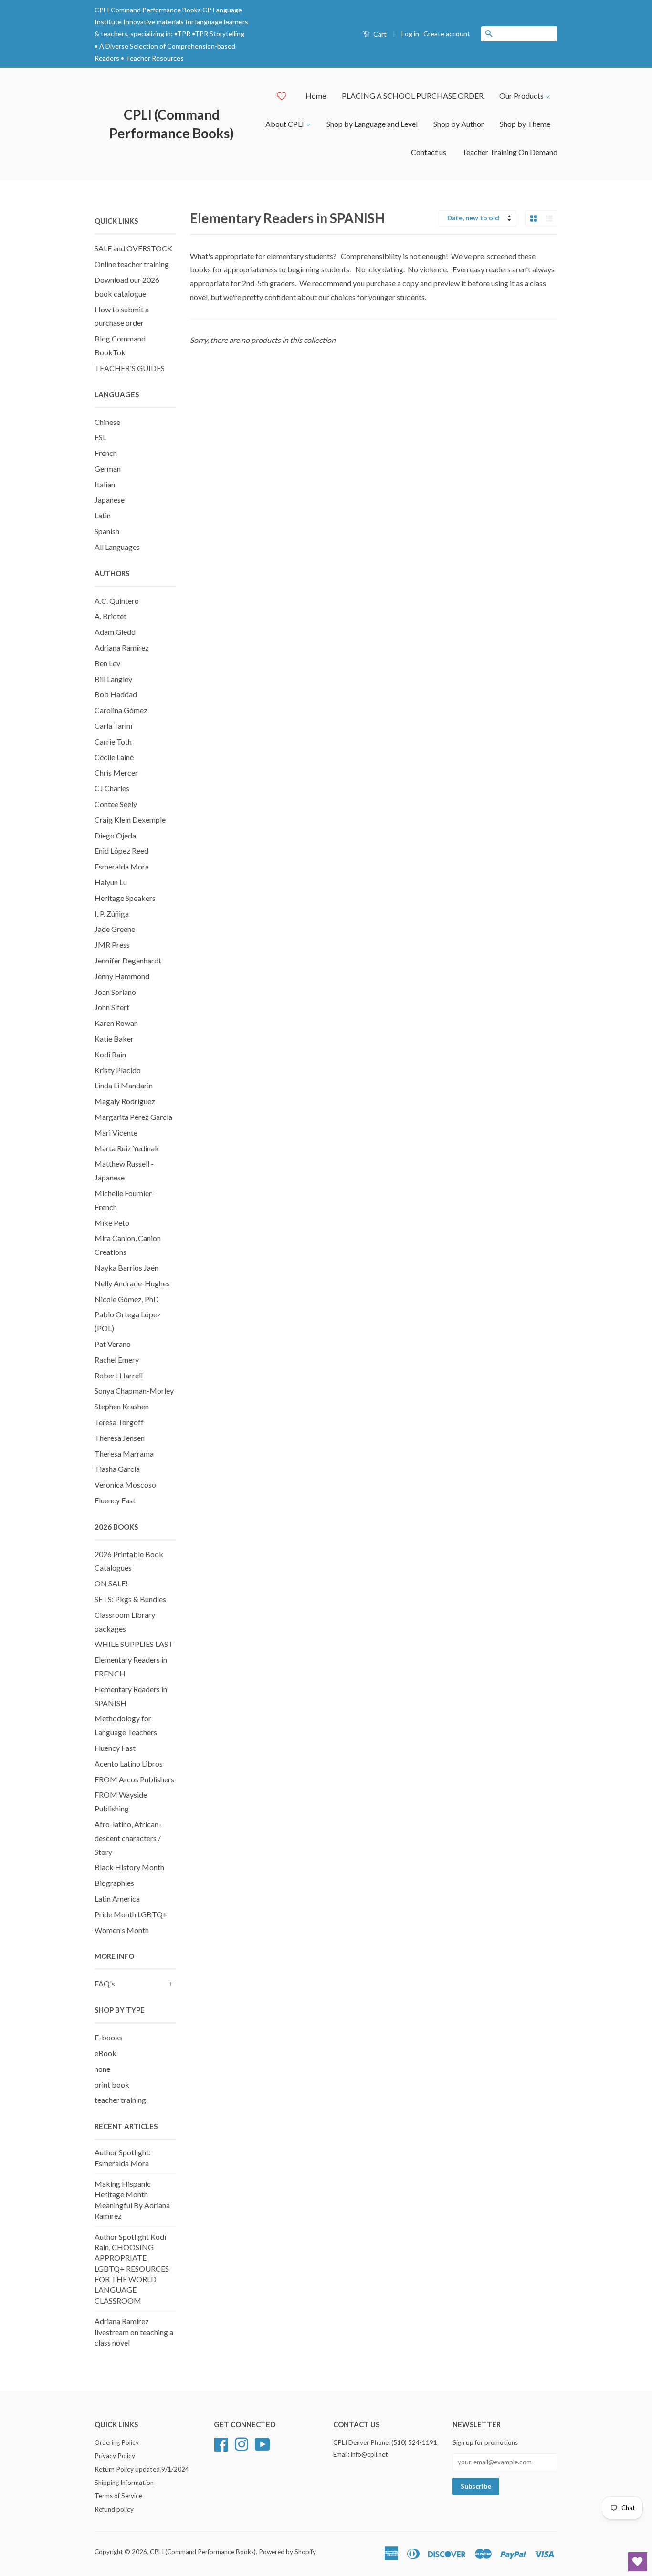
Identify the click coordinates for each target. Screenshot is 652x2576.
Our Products (522, 96)
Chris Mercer (116, 772)
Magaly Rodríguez (125, 1101)
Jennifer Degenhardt (128, 960)
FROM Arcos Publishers (134, 1779)
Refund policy (114, 2509)
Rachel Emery (117, 1360)
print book (112, 2085)
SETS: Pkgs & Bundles (130, 1599)
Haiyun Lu (111, 882)
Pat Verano (113, 1344)
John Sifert (112, 1007)
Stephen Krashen (122, 1406)
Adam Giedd (115, 632)
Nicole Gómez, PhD (127, 1299)
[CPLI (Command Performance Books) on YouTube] (263, 2443)
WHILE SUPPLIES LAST (134, 1644)
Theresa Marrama (124, 1454)
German (108, 469)
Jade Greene (115, 929)
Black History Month (129, 1867)
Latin (103, 515)
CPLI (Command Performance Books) (172, 124)
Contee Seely (116, 804)
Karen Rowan (116, 1023)
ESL (100, 437)
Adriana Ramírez (122, 647)
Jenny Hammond (122, 976)
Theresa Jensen (120, 1438)
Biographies (114, 1883)
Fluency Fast (115, 1500)
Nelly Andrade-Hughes (132, 1283)
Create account (447, 34)
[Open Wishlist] (638, 2562)
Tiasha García (117, 1469)
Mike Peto (112, 1223)
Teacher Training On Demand (510, 152)
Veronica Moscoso (125, 1485)
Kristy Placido (118, 1070)
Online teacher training (132, 264)
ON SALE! (111, 1583)
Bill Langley (113, 679)
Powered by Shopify (287, 2552)
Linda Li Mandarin (124, 1085)
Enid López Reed (121, 851)
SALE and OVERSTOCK (133, 248)
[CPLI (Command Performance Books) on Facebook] (221, 2443)
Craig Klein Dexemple (130, 820)
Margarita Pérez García (133, 1117)
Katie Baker (114, 1039)
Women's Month (122, 1930)
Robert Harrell (119, 1375)
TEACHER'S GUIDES (130, 368)
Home (316, 96)
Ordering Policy (117, 2442)
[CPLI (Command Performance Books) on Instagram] (242, 2443)
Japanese (110, 500)
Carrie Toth (113, 741)
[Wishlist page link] (282, 96)
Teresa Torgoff (119, 1422)
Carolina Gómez (121, 710)
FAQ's (105, 1983)
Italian (105, 484)
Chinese (107, 422)
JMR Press (112, 945)
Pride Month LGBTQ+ (131, 1914)
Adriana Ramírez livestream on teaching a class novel (134, 2332)
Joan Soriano (115, 992)
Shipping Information (124, 2483)
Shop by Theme (525, 124)
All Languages (117, 547)
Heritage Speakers (125, 898)
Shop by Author (459, 124)
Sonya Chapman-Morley (134, 1391)
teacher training (120, 2100)
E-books (109, 2037)
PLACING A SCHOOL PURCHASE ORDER (413, 96)
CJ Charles (112, 788)
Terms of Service (118, 2496)
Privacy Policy (115, 2456)
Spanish (107, 531)
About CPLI (285, 124)
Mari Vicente (116, 1133)
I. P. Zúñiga (112, 914)
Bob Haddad (116, 694)
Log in (410, 34)
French (106, 453)
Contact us (429, 152)
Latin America (117, 1898)
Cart (379, 34)
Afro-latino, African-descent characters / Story (128, 1838)
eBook (105, 2053)
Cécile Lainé (114, 757)
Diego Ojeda (115, 835)
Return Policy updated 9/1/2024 (142, 2469)
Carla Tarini (113, 726)
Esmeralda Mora (122, 866)
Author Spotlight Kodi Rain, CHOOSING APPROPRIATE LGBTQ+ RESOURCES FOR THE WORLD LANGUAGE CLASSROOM (132, 2269)
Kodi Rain (110, 1054)
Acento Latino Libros (129, 1764)
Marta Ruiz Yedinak (127, 1148)
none (102, 2069)
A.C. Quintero (117, 601)
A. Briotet (110, 616)
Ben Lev (107, 663)
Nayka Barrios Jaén (126, 1267)
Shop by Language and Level (372, 124)
